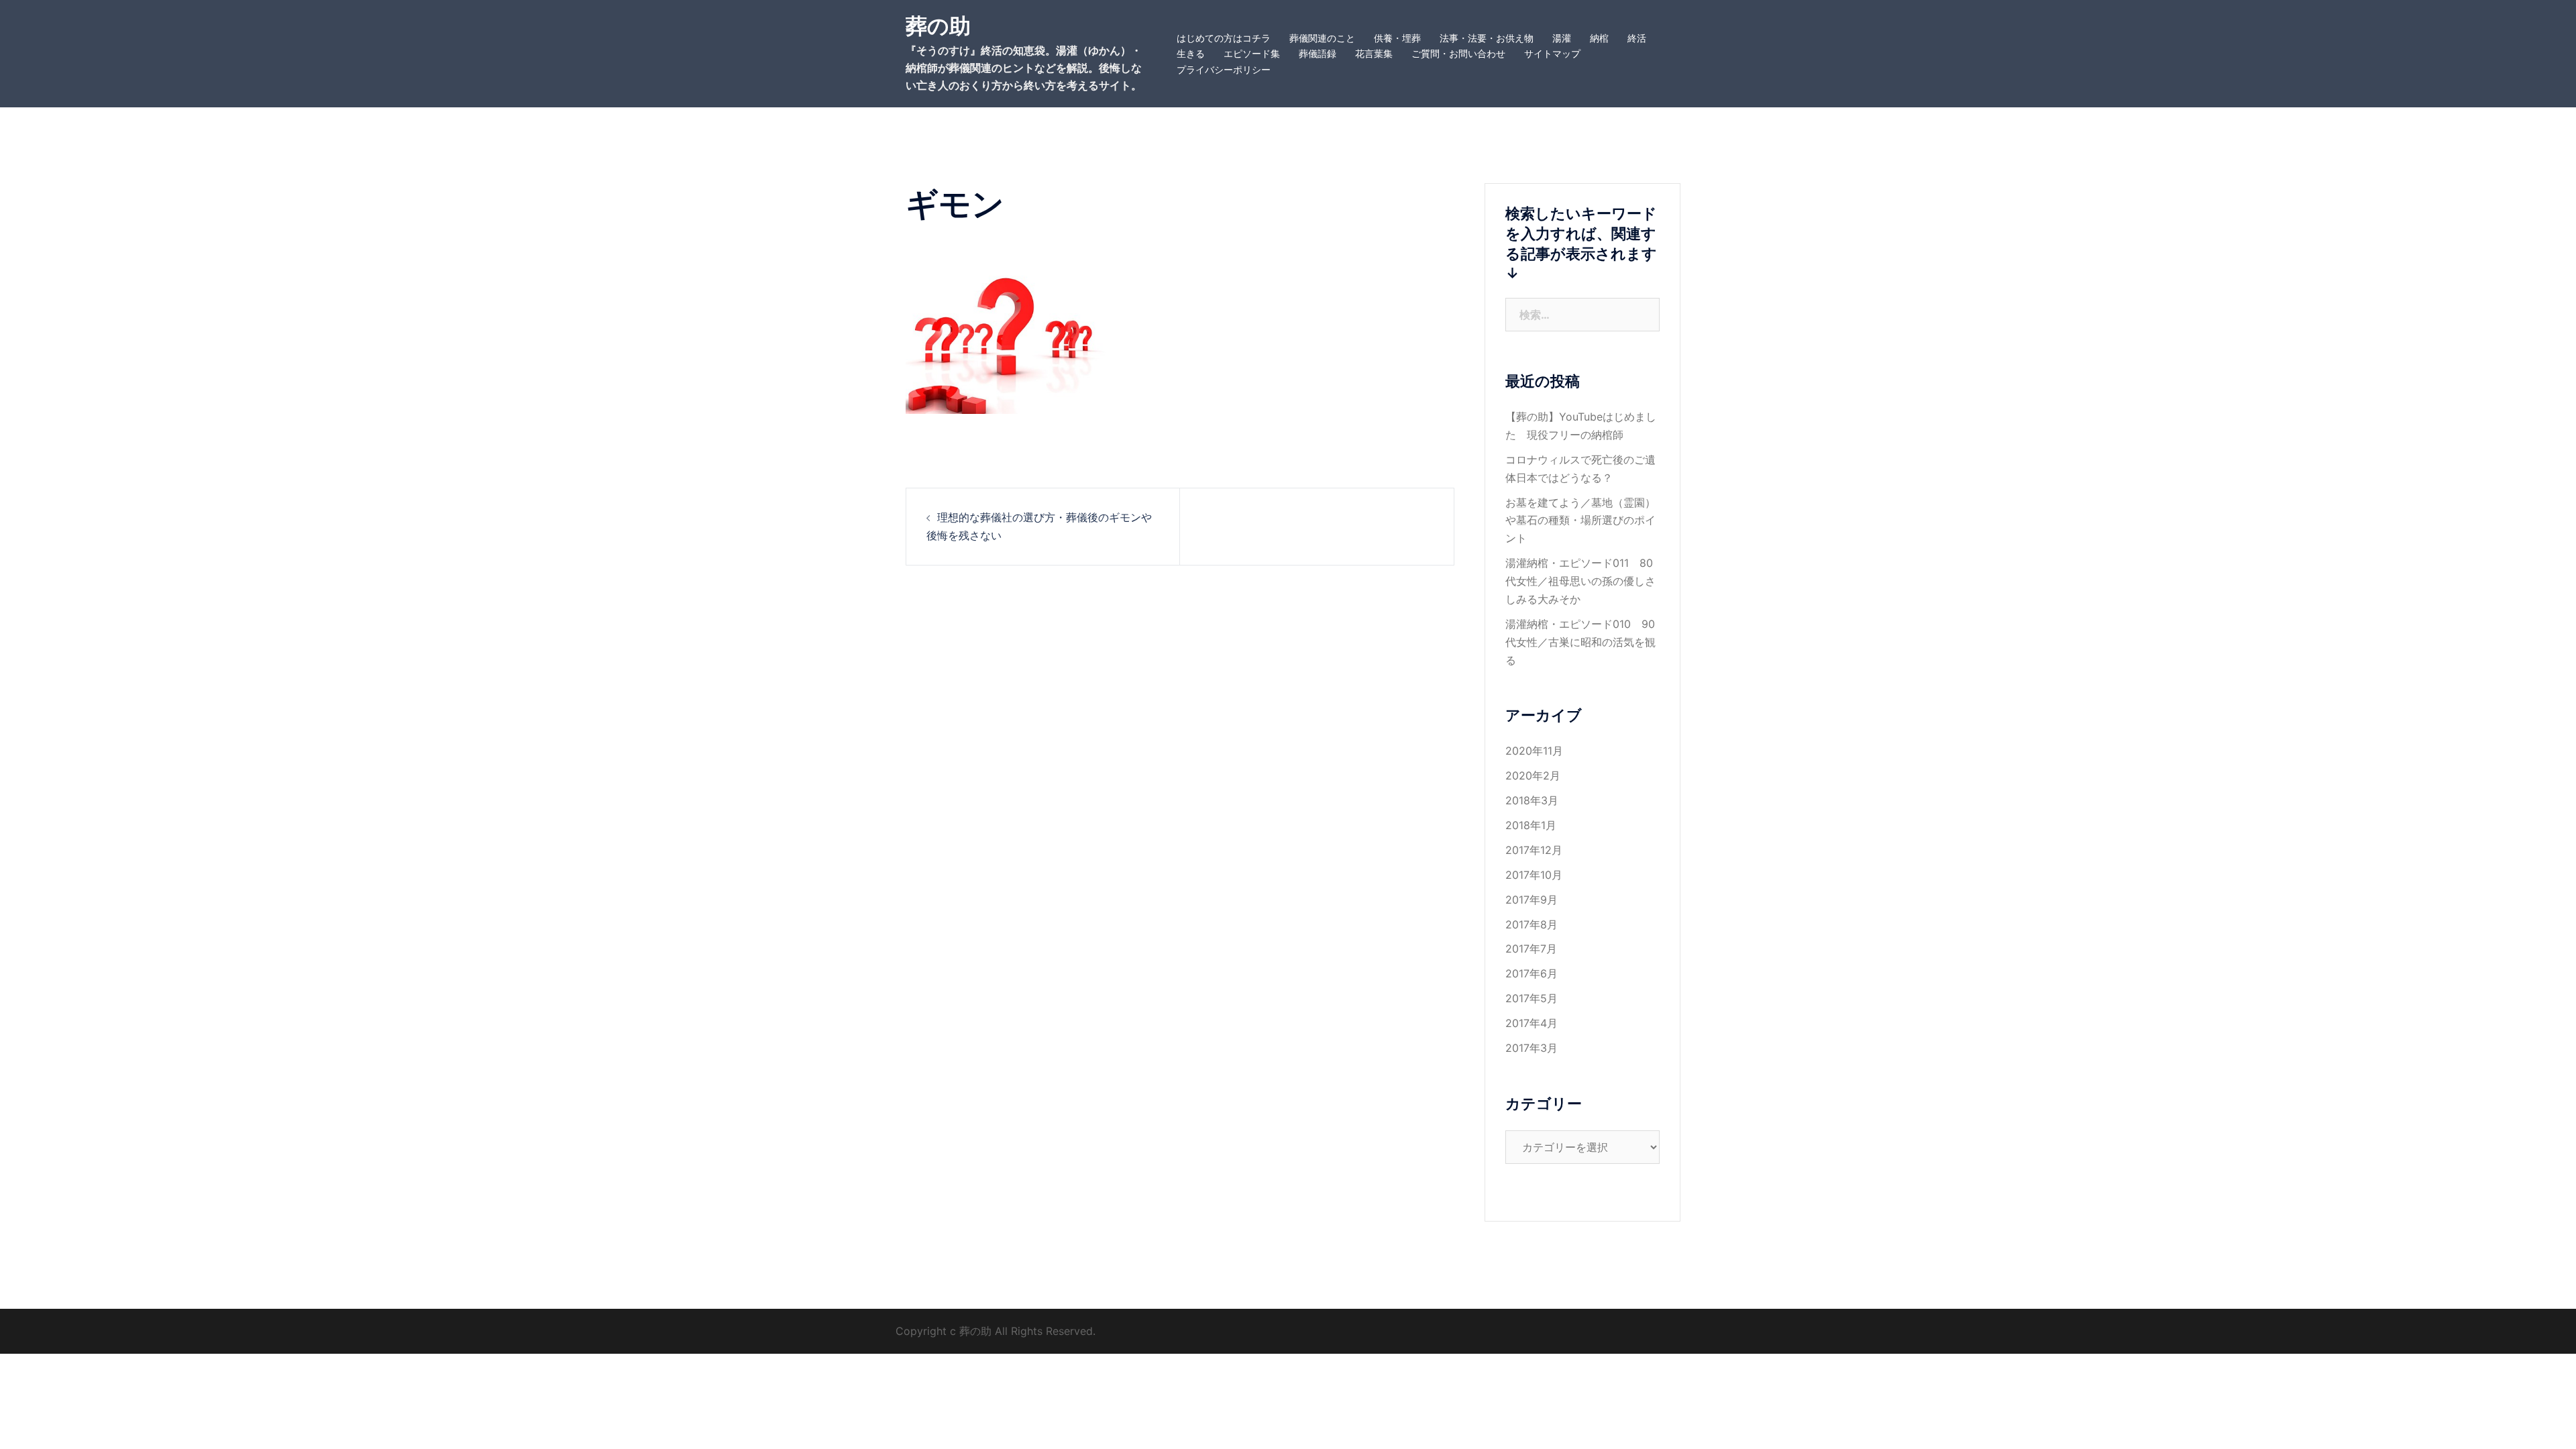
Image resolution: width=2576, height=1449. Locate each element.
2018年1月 (1531, 825)
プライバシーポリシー (1224, 69)
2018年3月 (1532, 800)
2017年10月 (1534, 875)
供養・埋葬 (1397, 38)
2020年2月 (1533, 775)
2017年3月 (1532, 1048)
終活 (1637, 38)
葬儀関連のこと (1322, 38)
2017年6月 (1532, 973)
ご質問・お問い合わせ (1458, 53)
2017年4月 (1532, 1023)
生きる (1191, 53)
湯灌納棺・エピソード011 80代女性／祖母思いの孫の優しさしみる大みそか (1580, 581)
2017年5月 (1532, 998)
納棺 (1599, 38)
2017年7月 (1531, 949)
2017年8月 (1532, 924)
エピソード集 (1252, 53)
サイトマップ (1552, 53)
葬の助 (938, 26)
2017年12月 (1534, 850)
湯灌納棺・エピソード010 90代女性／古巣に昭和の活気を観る (1580, 642)
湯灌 (1562, 38)
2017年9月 (1532, 900)
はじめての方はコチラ (1224, 38)
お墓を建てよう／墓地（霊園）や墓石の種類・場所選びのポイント (1580, 521)
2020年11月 (1534, 751)
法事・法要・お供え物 (1487, 38)
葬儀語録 (1318, 53)
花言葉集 (1374, 53)
